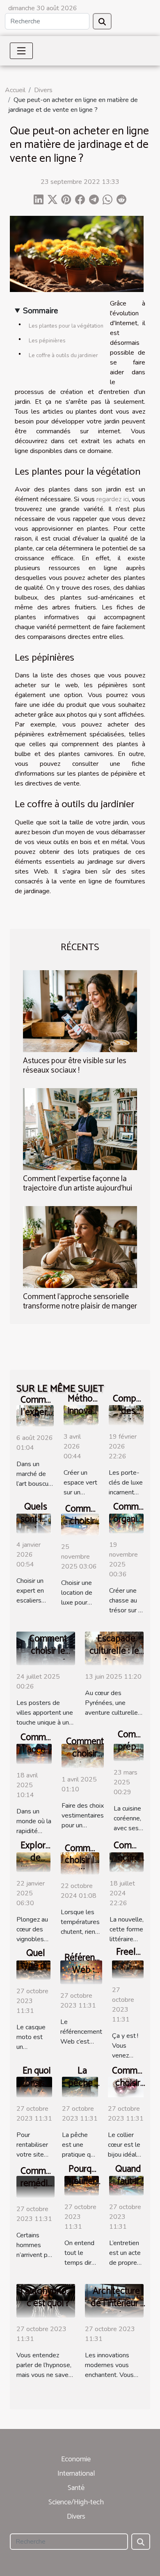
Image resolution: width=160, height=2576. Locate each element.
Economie (76, 2459)
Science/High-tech (76, 2502)
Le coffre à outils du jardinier (63, 355)
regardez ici (113, 499)
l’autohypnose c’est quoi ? (48, 2297)
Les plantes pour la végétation (66, 326)
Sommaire (40, 311)
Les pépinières (47, 341)
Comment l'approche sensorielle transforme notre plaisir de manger (80, 1302)
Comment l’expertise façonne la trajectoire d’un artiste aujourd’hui (78, 1184)
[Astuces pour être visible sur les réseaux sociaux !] (80, 1011)
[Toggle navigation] (21, 51)
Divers (43, 90)
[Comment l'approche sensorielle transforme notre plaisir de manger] (80, 1247)
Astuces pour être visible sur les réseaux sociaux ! (75, 1066)
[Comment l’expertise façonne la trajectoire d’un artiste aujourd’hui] (80, 1129)
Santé (76, 2488)
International (76, 2474)
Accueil (15, 90)
